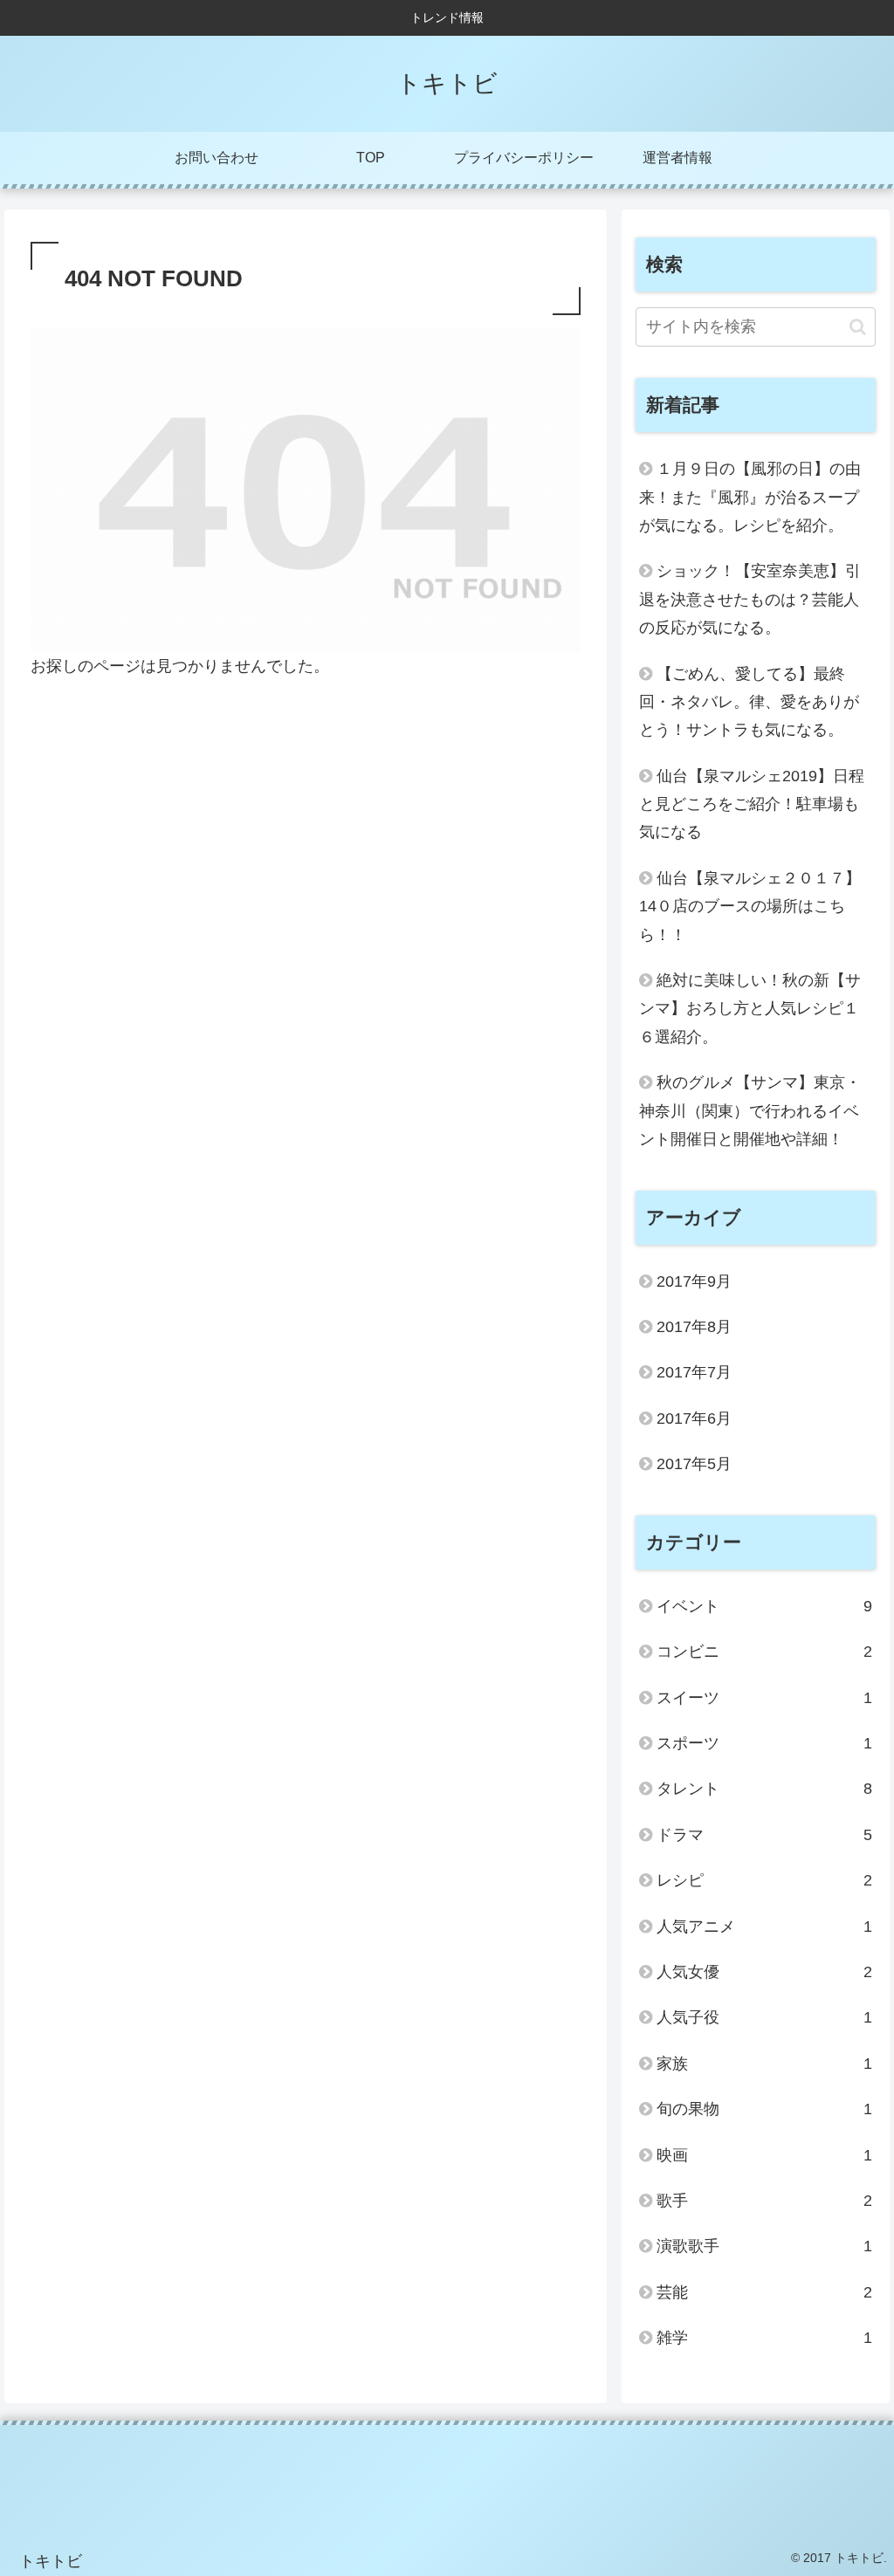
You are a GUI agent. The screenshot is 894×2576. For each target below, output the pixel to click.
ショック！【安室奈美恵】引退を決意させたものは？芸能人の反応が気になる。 (750, 599)
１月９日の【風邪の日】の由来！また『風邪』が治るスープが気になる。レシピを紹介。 (750, 497)
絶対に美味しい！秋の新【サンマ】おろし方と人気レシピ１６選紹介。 (750, 1009)
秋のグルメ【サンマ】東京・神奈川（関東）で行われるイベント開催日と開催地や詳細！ (750, 1111)
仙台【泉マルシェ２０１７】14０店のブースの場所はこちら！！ (750, 907)
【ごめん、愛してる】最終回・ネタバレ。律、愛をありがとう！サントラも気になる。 (749, 702)
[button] (858, 327)
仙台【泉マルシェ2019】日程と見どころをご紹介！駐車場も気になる (752, 804)
